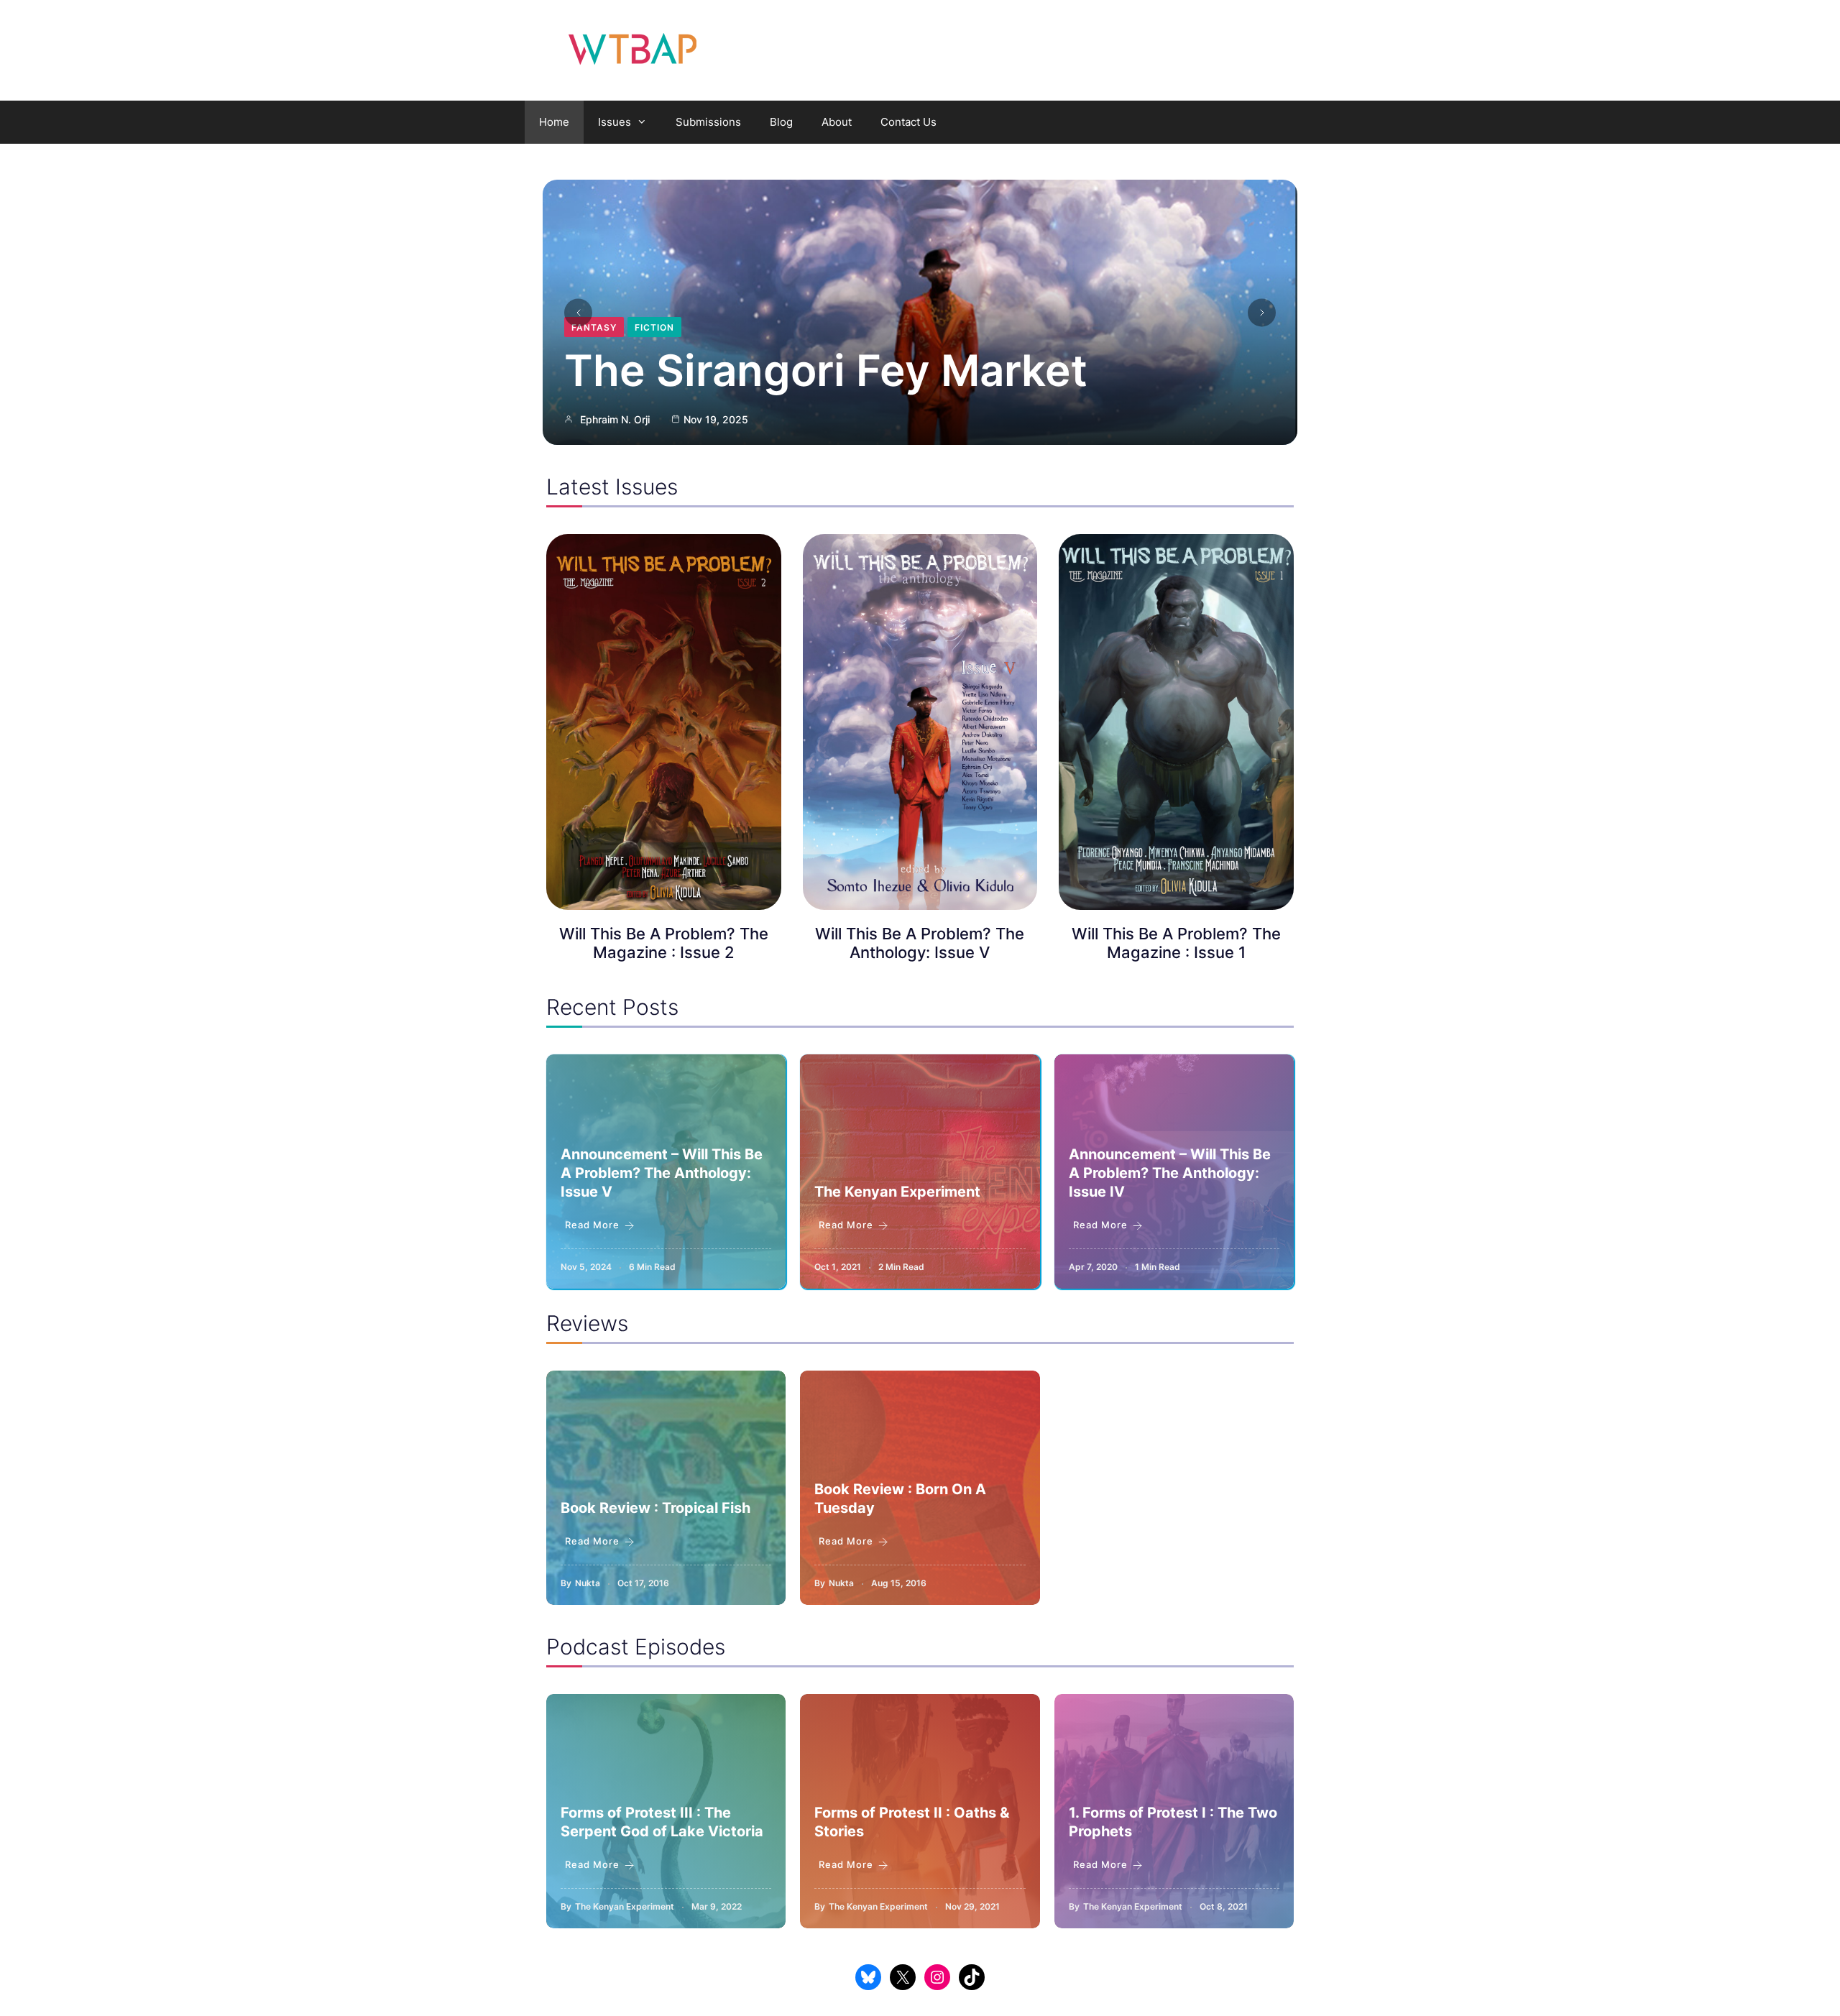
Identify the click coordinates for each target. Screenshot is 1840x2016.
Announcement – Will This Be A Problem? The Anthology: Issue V (662, 1173)
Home (554, 122)
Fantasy (594, 327)
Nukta (588, 1583)
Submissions (708, 122)
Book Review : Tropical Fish (655, 1508)
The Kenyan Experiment (897, 1192)
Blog (781, 122)
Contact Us (908, 122)
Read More (592, 1225)
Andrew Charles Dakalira (639, 419)
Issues (615, 122)
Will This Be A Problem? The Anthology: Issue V (920, 943)
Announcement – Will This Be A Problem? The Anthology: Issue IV (1170, 1173)
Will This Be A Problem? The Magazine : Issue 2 (664, 943)
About (837, 122)
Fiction (654, 327)
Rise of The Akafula (770, 370)
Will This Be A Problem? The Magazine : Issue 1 (1176, 943)
